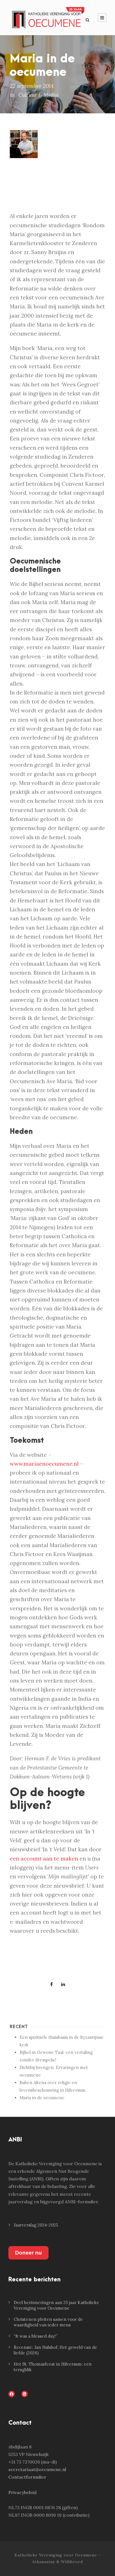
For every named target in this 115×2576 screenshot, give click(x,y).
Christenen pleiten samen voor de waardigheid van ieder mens (48, 2322)
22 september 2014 (32, 86)
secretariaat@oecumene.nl (37, 2469)
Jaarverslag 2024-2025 (36, 2225)
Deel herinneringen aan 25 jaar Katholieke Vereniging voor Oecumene (56, 2305)
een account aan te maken (44, 1859)
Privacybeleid (22, 2492)
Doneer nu (28, 2253)
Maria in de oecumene (42, 2098)
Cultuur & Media (38, 95)
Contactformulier (27, 2477)
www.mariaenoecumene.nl (44, 1464)
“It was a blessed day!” (36, 2336)
